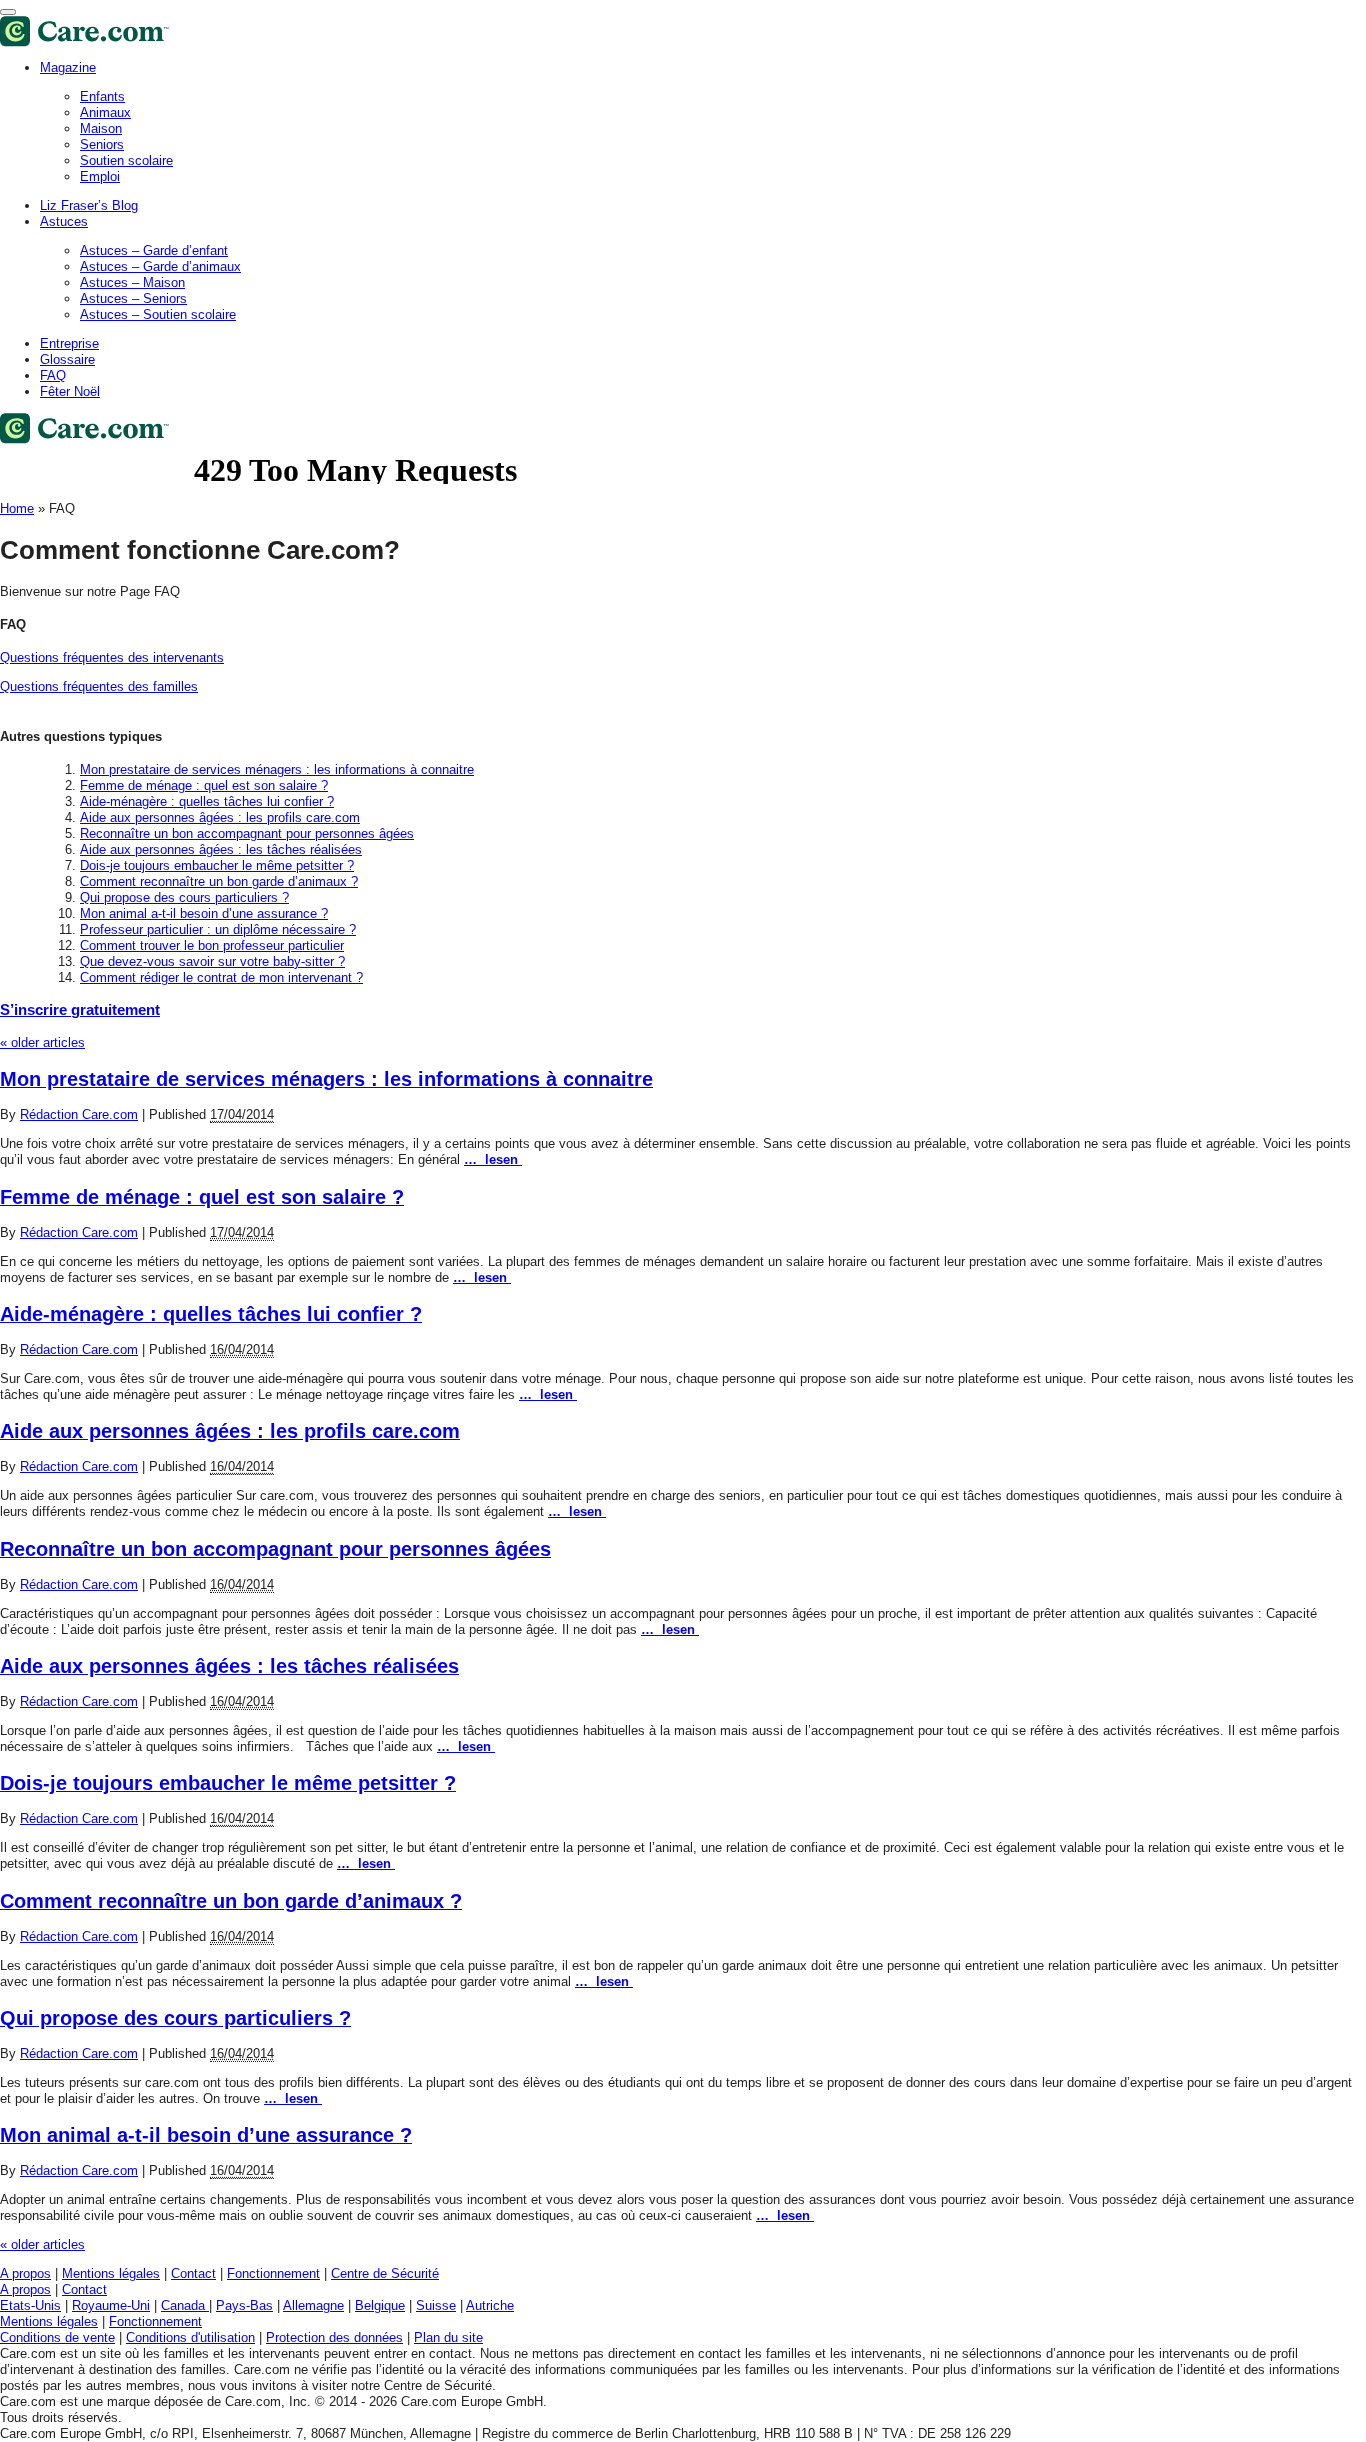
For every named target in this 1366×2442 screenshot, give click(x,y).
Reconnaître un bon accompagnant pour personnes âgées (247, 833)
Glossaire (67, 359)
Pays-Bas (244, 2305)
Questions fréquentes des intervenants (112, 657)
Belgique (380, 2305)
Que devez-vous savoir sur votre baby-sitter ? (212, 961)
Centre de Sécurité (385, 2273)
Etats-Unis (30, 2305)
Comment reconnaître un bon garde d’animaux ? (219, 881)
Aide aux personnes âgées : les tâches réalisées (221, 849)
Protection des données (334, 2337)
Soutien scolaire (126, 160)
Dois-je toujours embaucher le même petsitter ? (217, 865)
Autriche (490, 2305)
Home (17, 508)
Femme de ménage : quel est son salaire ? (204, 785)
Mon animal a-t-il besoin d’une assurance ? (204, 913)
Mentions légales (111, 2273)
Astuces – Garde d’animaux (160, 266)
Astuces (64, 221)
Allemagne (313, 2305)
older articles (42, 1042)
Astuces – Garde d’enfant (154, 250)
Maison (101, 128)
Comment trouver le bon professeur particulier (212, 945)
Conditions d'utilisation (190, 2337)
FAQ (53, 375)
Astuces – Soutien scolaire (158, 314)
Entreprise (69, 343)
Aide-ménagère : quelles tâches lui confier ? (207, 801)
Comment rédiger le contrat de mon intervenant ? (221, 977)
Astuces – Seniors (133, 298)
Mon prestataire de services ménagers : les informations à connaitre (277, 769)
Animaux (105, 112)
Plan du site (448, 2337)
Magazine (68, 67)
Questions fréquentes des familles (99, 686)
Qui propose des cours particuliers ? (184, 897)
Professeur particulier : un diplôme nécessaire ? (218, 929)
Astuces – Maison (132, 282)
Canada (185, 2305)
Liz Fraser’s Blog (89, 205)
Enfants (102, 96)
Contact (193, 2273)
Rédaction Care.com (79, 1114)
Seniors (102, 144)
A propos (25, 2273)
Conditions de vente (57, 2337)
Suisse (436, 2305)
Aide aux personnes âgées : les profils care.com (220, 817)
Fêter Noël (70, 391)
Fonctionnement (273, 2273)
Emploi (100, 176)
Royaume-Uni (111, 2305)
